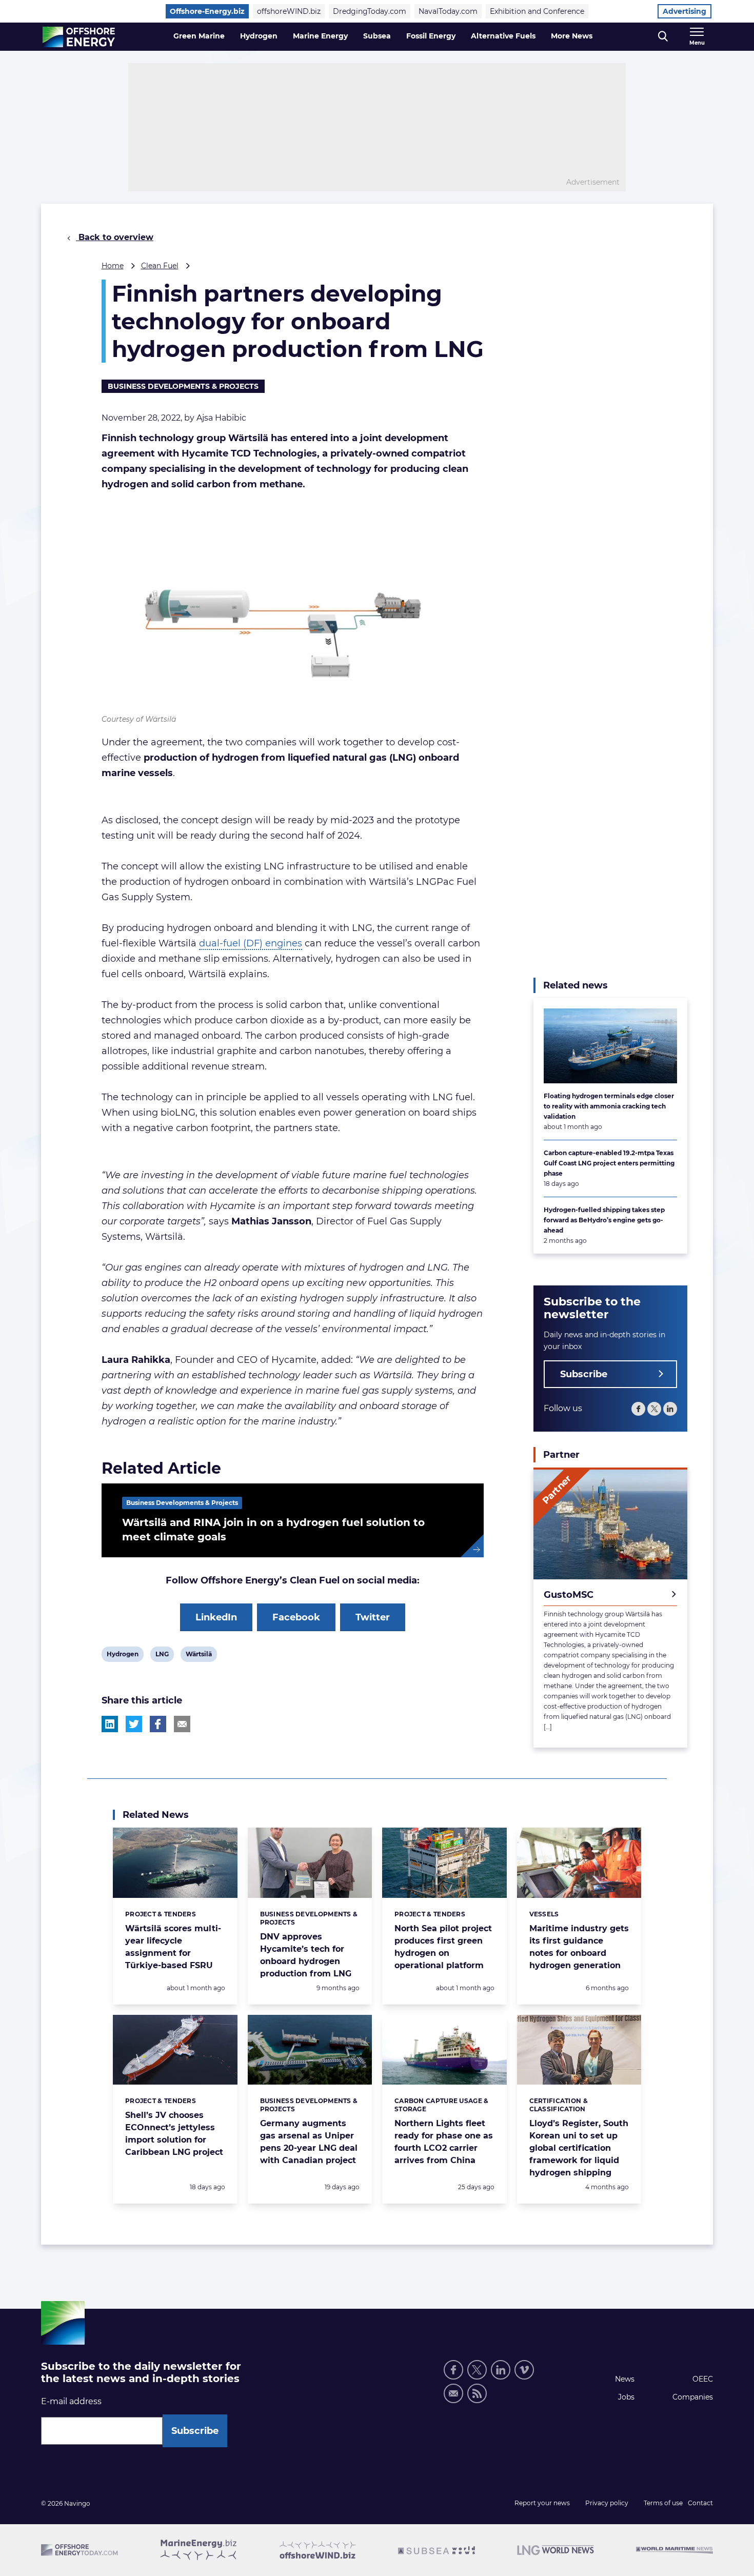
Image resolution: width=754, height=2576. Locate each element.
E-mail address (71, 2401)
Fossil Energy (431, 36)
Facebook (296, 1617)
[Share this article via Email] (182, 1724)
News (625, 2379)
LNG (163, 1656)
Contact (700, 2503)
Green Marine (199, 36)
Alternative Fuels (503, 36)
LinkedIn (216, 1617)
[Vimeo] (524, 2370)
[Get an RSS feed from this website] (477, 2393)
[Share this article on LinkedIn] (110, 1724)
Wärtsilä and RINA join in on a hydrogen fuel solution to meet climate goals (273, 1530)
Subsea (377, 36)
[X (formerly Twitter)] (477, 2370)
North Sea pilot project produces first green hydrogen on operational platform (443, 1947)
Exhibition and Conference (537, 11)
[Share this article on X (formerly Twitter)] (134, 1724)
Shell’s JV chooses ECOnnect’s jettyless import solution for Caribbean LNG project (174, 2134)
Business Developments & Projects (183, 386)
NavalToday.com (448, 11)
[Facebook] (638, 1409)
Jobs (626, 2397)
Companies (693, 2397)
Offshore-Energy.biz (207, 11)
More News (572, 36)
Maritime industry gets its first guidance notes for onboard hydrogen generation (579, 1947)
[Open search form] (663, 37)
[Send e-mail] (453, 2393)
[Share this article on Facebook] (158, 1724)
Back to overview (115, 237)
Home (113, 266)
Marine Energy (320, 36)
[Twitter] (654, 1409)
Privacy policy (607, 2503)
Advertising (684, 11)
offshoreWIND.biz (289, 11)
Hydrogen (259, 36)
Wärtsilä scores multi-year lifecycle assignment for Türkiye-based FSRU (173, 1947)
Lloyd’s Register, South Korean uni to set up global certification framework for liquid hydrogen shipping (579, 2148)
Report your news (542, 2503)
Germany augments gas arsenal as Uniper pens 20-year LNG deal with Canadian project (309, 2142)
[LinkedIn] (670, 1409)
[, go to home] (79, 37)
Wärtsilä (199, 1656)
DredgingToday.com (370, 11)
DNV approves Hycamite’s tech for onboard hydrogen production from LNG (306, 1955)
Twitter (373, 1617)
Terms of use (663, 2503)
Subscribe (584, 1374)
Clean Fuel (160, 266)
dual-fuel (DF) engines (251, 943)
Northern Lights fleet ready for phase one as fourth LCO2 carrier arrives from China (444, 2142)
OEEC (703, 2379)
